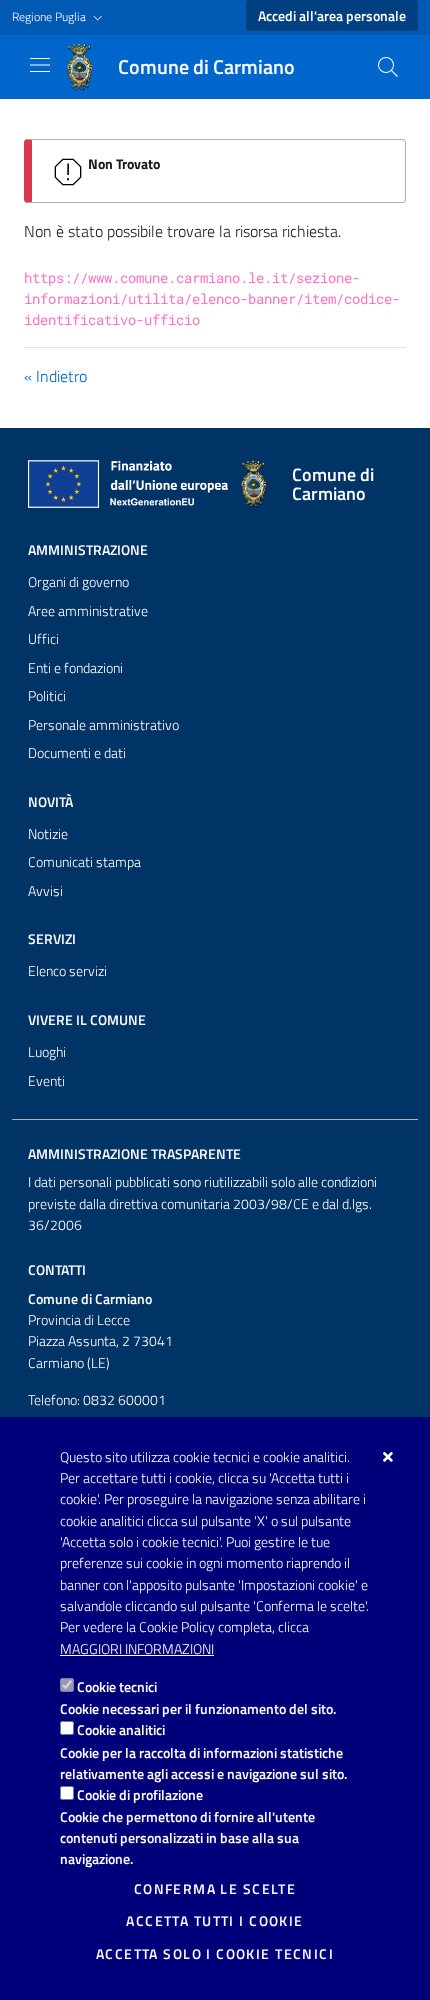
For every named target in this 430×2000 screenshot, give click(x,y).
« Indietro (55, 376)
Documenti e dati (77, 753)
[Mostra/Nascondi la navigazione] (40, 65)
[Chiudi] (388, 1457)
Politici (47, 696)
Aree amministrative (88, 611)
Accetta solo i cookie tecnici (215, 1954)
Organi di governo (78, 582)
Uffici (43, 639)
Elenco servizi (67, 971)
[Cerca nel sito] (388, 67)
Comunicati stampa (84, 862)
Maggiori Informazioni (137, 1649)
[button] (59, 17)
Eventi (46, 1081)
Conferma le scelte (215, 1889)
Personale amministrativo (103, 725)
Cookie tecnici (117, 1686)
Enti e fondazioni (75, 668)
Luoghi (47, 1052)
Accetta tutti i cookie (214, 1921)
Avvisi (45, 891)
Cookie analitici (121, 1729)
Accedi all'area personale (332, 16)
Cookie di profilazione (140, 1794)
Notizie (48, 834)
